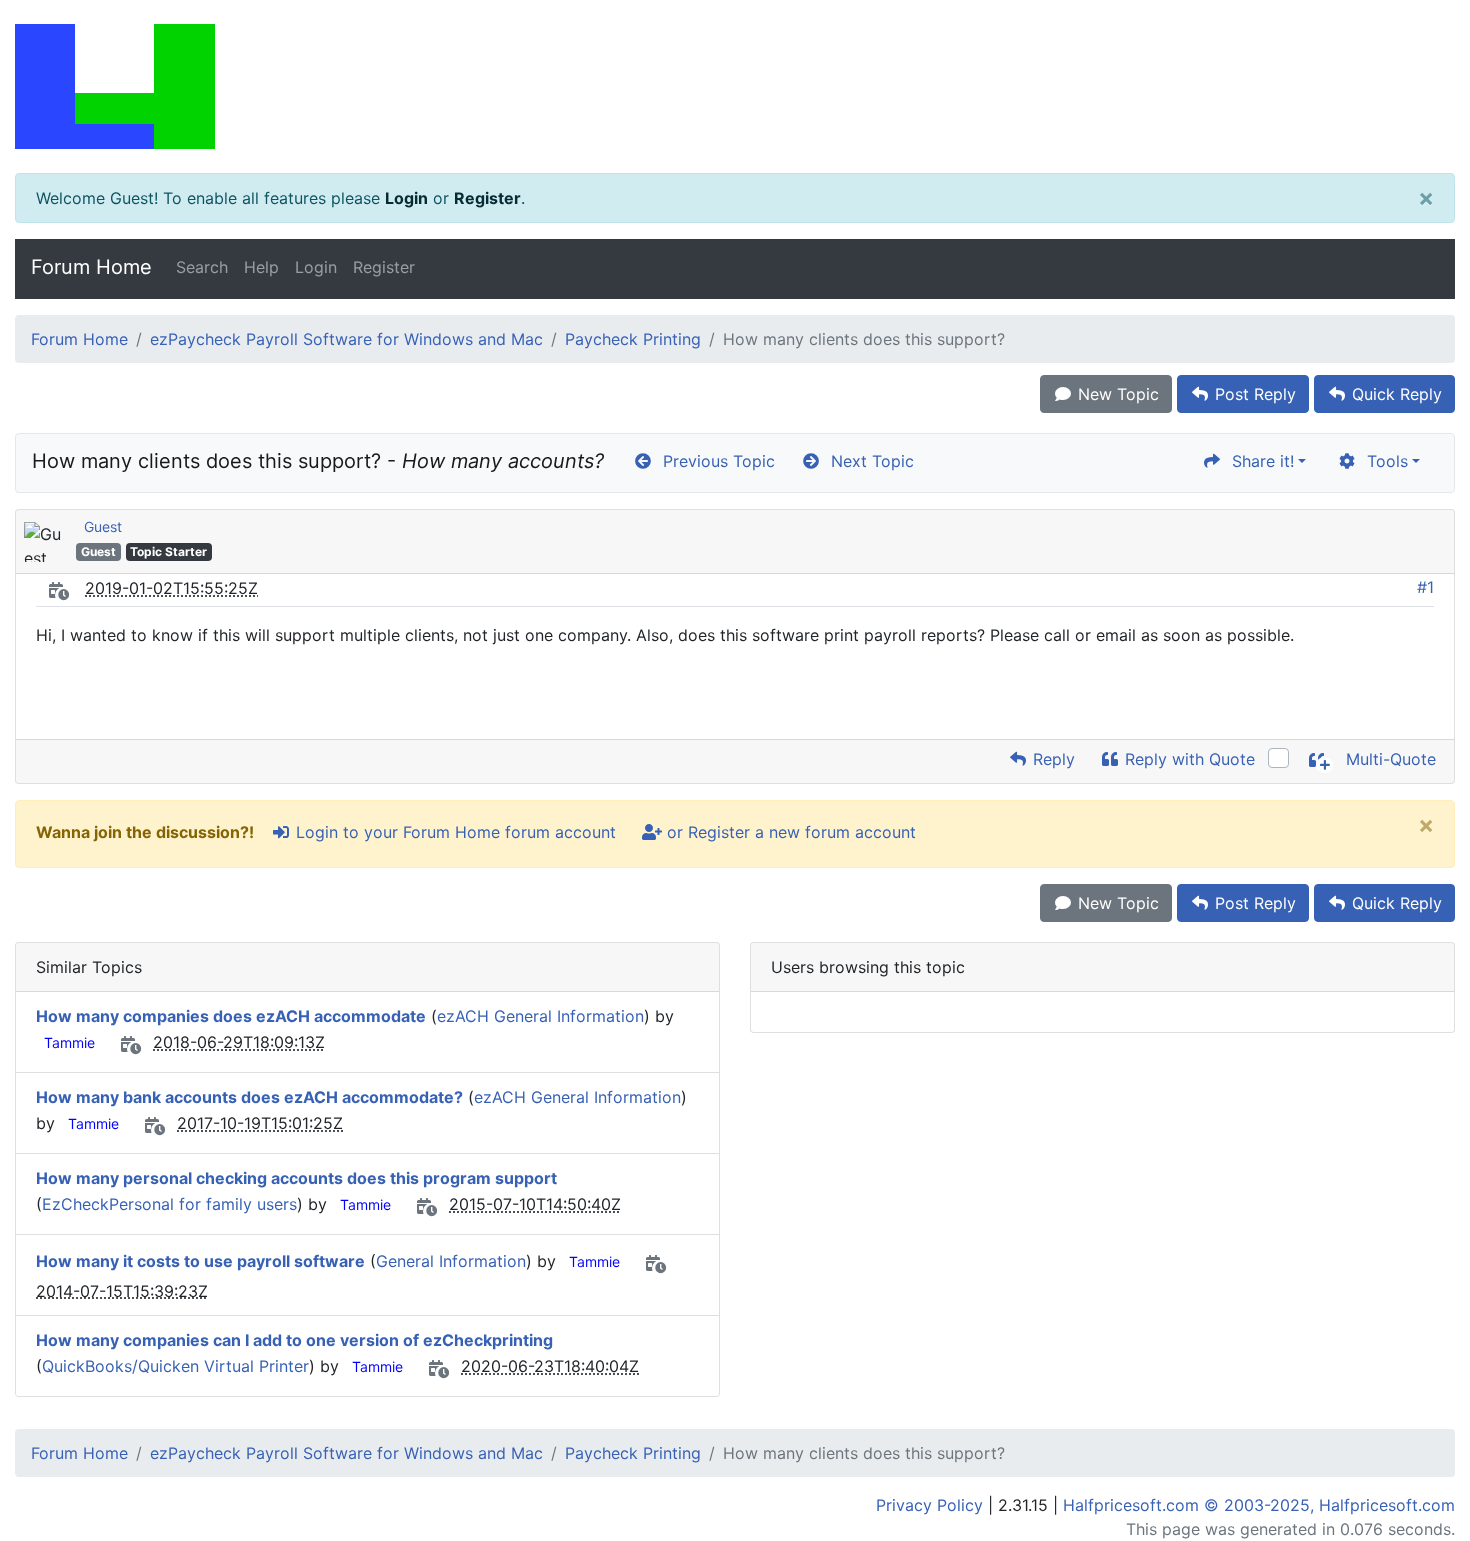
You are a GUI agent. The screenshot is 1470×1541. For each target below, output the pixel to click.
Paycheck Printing (633, 339)
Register (487, 198)
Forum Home (91, 267)
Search (202, 267)
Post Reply (1253, 394)
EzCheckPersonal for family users (169, 1204)
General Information (451, 1261)
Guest (103, 526)
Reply (1051, 759)
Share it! (1258, 461)
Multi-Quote (1388, 759)
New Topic (1116, 394)
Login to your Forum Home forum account (453, 832)
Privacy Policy (929, 1505)
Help (261, 267)
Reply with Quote (1187, 759)
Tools (1382, 461)
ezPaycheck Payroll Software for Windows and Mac (346, 339)
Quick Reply (1394, 394)
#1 (1425, 587)
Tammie (69, 1042)
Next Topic (867, 461)
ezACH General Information (540, 1016)
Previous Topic (714, 461)
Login (406, 198)
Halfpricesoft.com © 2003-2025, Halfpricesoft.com (1259, 1505)
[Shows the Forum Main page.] (735, 86)
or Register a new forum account (789, 832)
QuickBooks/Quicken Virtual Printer (175, 1366)
